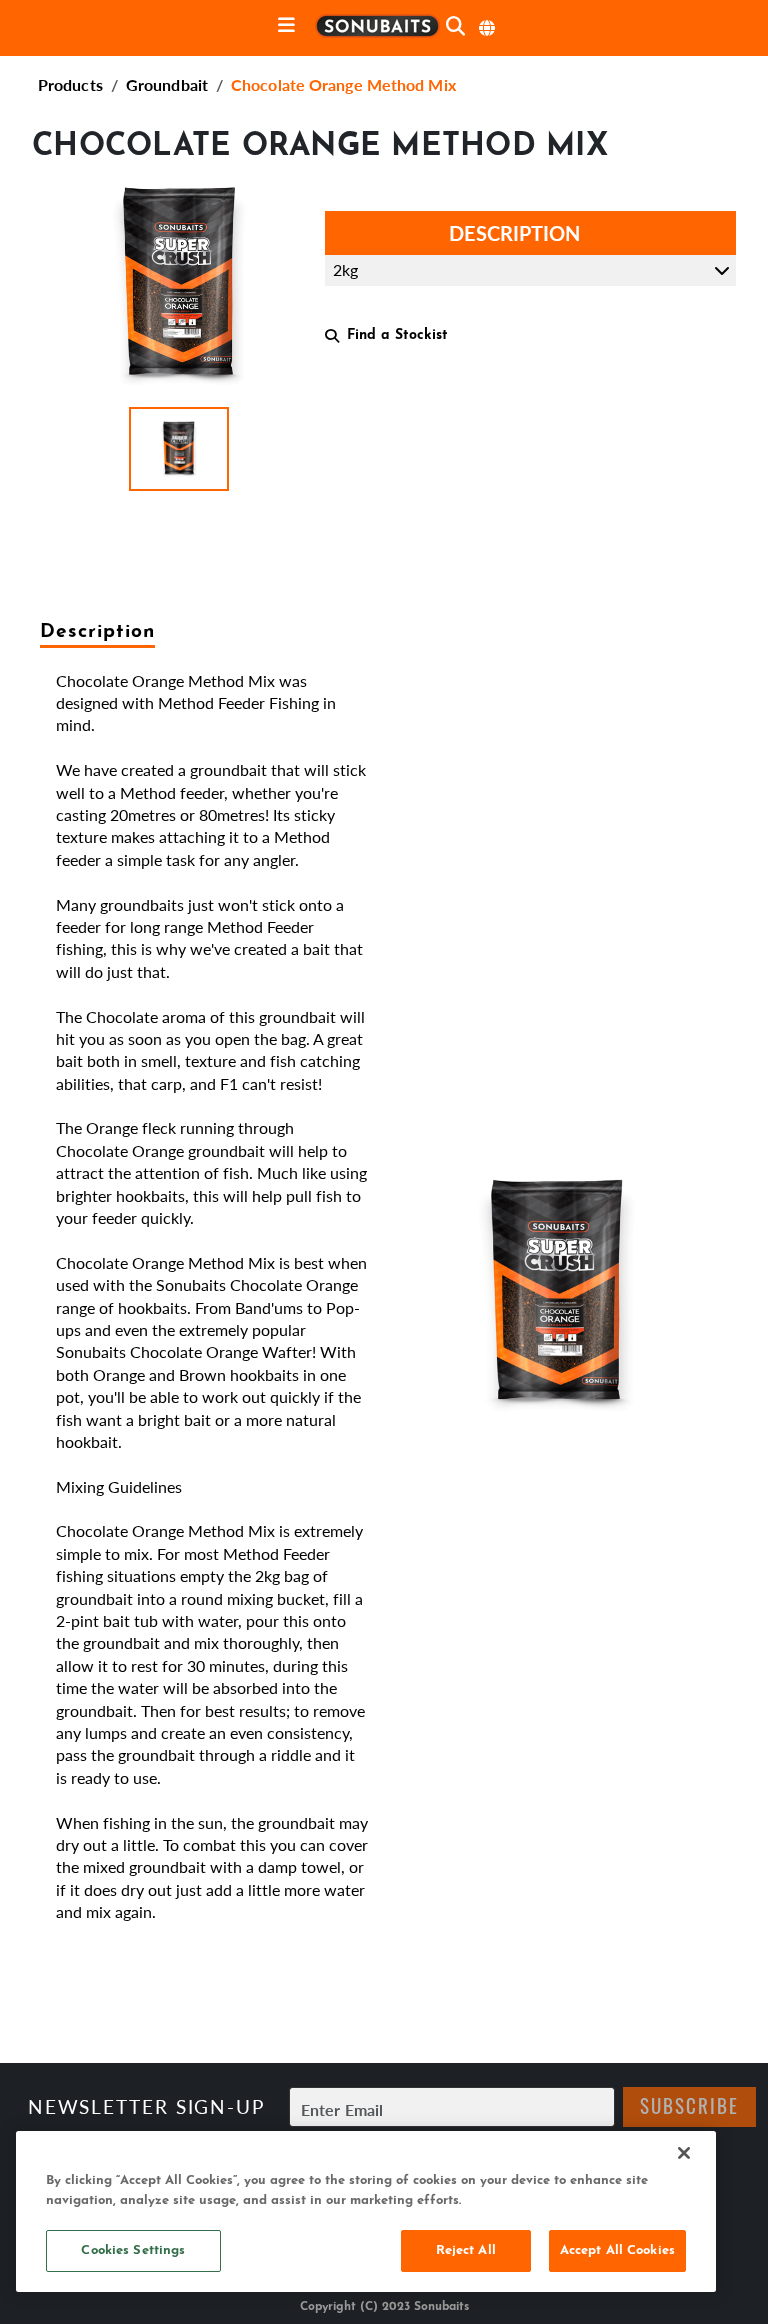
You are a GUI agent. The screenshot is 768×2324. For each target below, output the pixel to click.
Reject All (466, 2250)
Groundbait (167, 84)
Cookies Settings (133, 2250)
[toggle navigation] (286, 26)
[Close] (684, 2153)
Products (70, 84)
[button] (179, 449)
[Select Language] (488, 28)
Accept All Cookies (617, 2250)
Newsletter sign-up (146, 2106)
